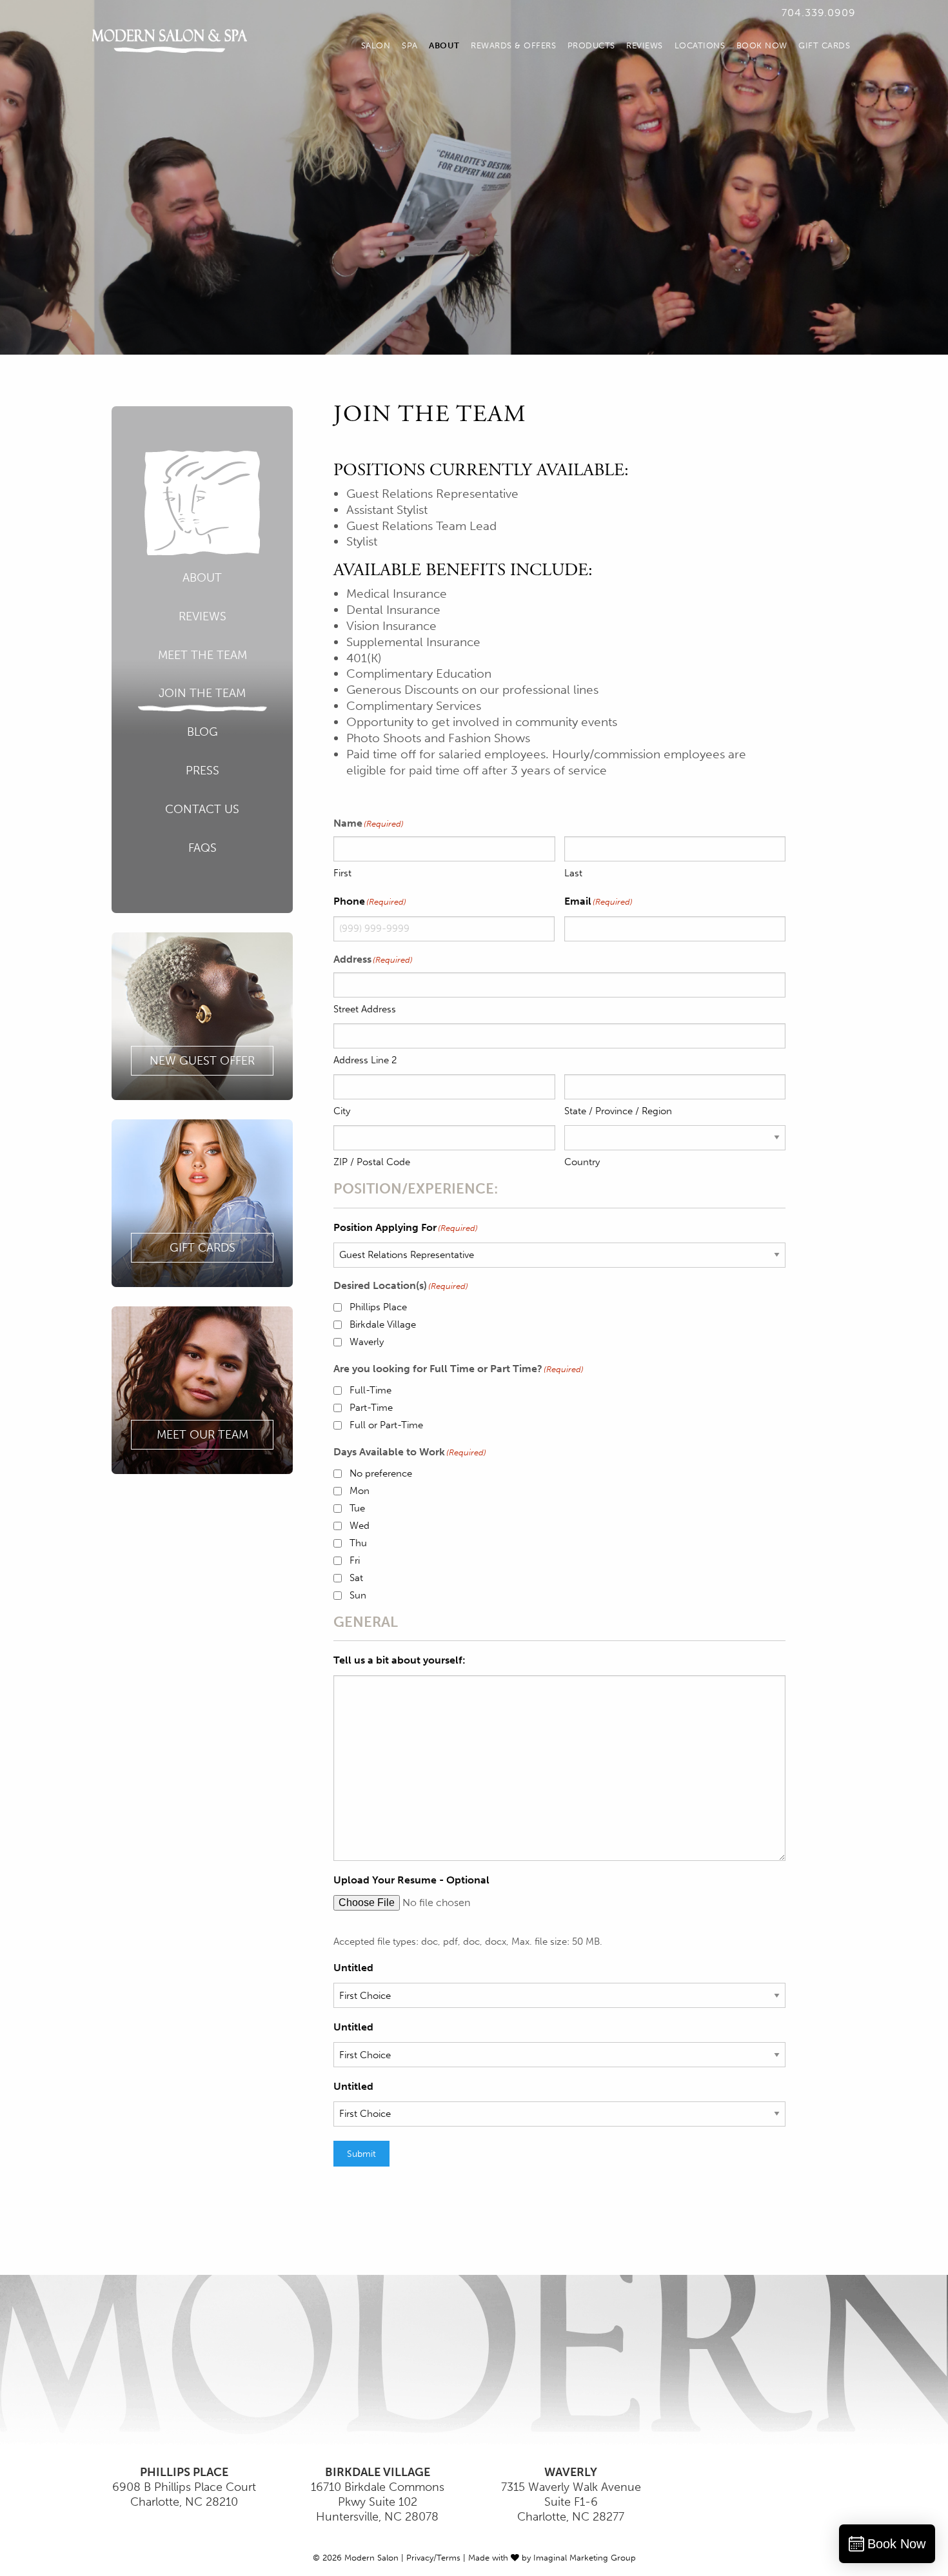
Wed (360, 1526)
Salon (376, 45)
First (342, 873)
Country (582, 1162)
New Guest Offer (202, 1061)
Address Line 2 (365, 1060)
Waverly (367, 1342)
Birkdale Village (383, 1324)
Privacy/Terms (433, 2558)
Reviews (645, 45)
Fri (355, 1560)
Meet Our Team (202, 1435)
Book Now (762, 45)
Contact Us (202, 809)
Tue (357, 1508)
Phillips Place (378, 1307)
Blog (202, 732)
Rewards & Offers (513, 45)
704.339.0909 (819, 13)
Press (202, 771)
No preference (381, 1473)
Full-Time (370, 1390)
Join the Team (202, 693)
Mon (360, 1491)
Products (591, 45)
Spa (410, 45)
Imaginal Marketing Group (585, 2558)
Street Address (365, 1009)
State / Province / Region (618, 1111)
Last (573, 873)
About (444, 45)
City (342, 1111)
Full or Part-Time (386, 1425)
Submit (361, 2154)
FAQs (202, 848)
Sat (356, 1578)
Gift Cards (824, 45)
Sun (358, 1595)
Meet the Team (202, 655)
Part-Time (371, 1408)
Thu (358, 1543)
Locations (700, 45)
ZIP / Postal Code (372, 1162)
